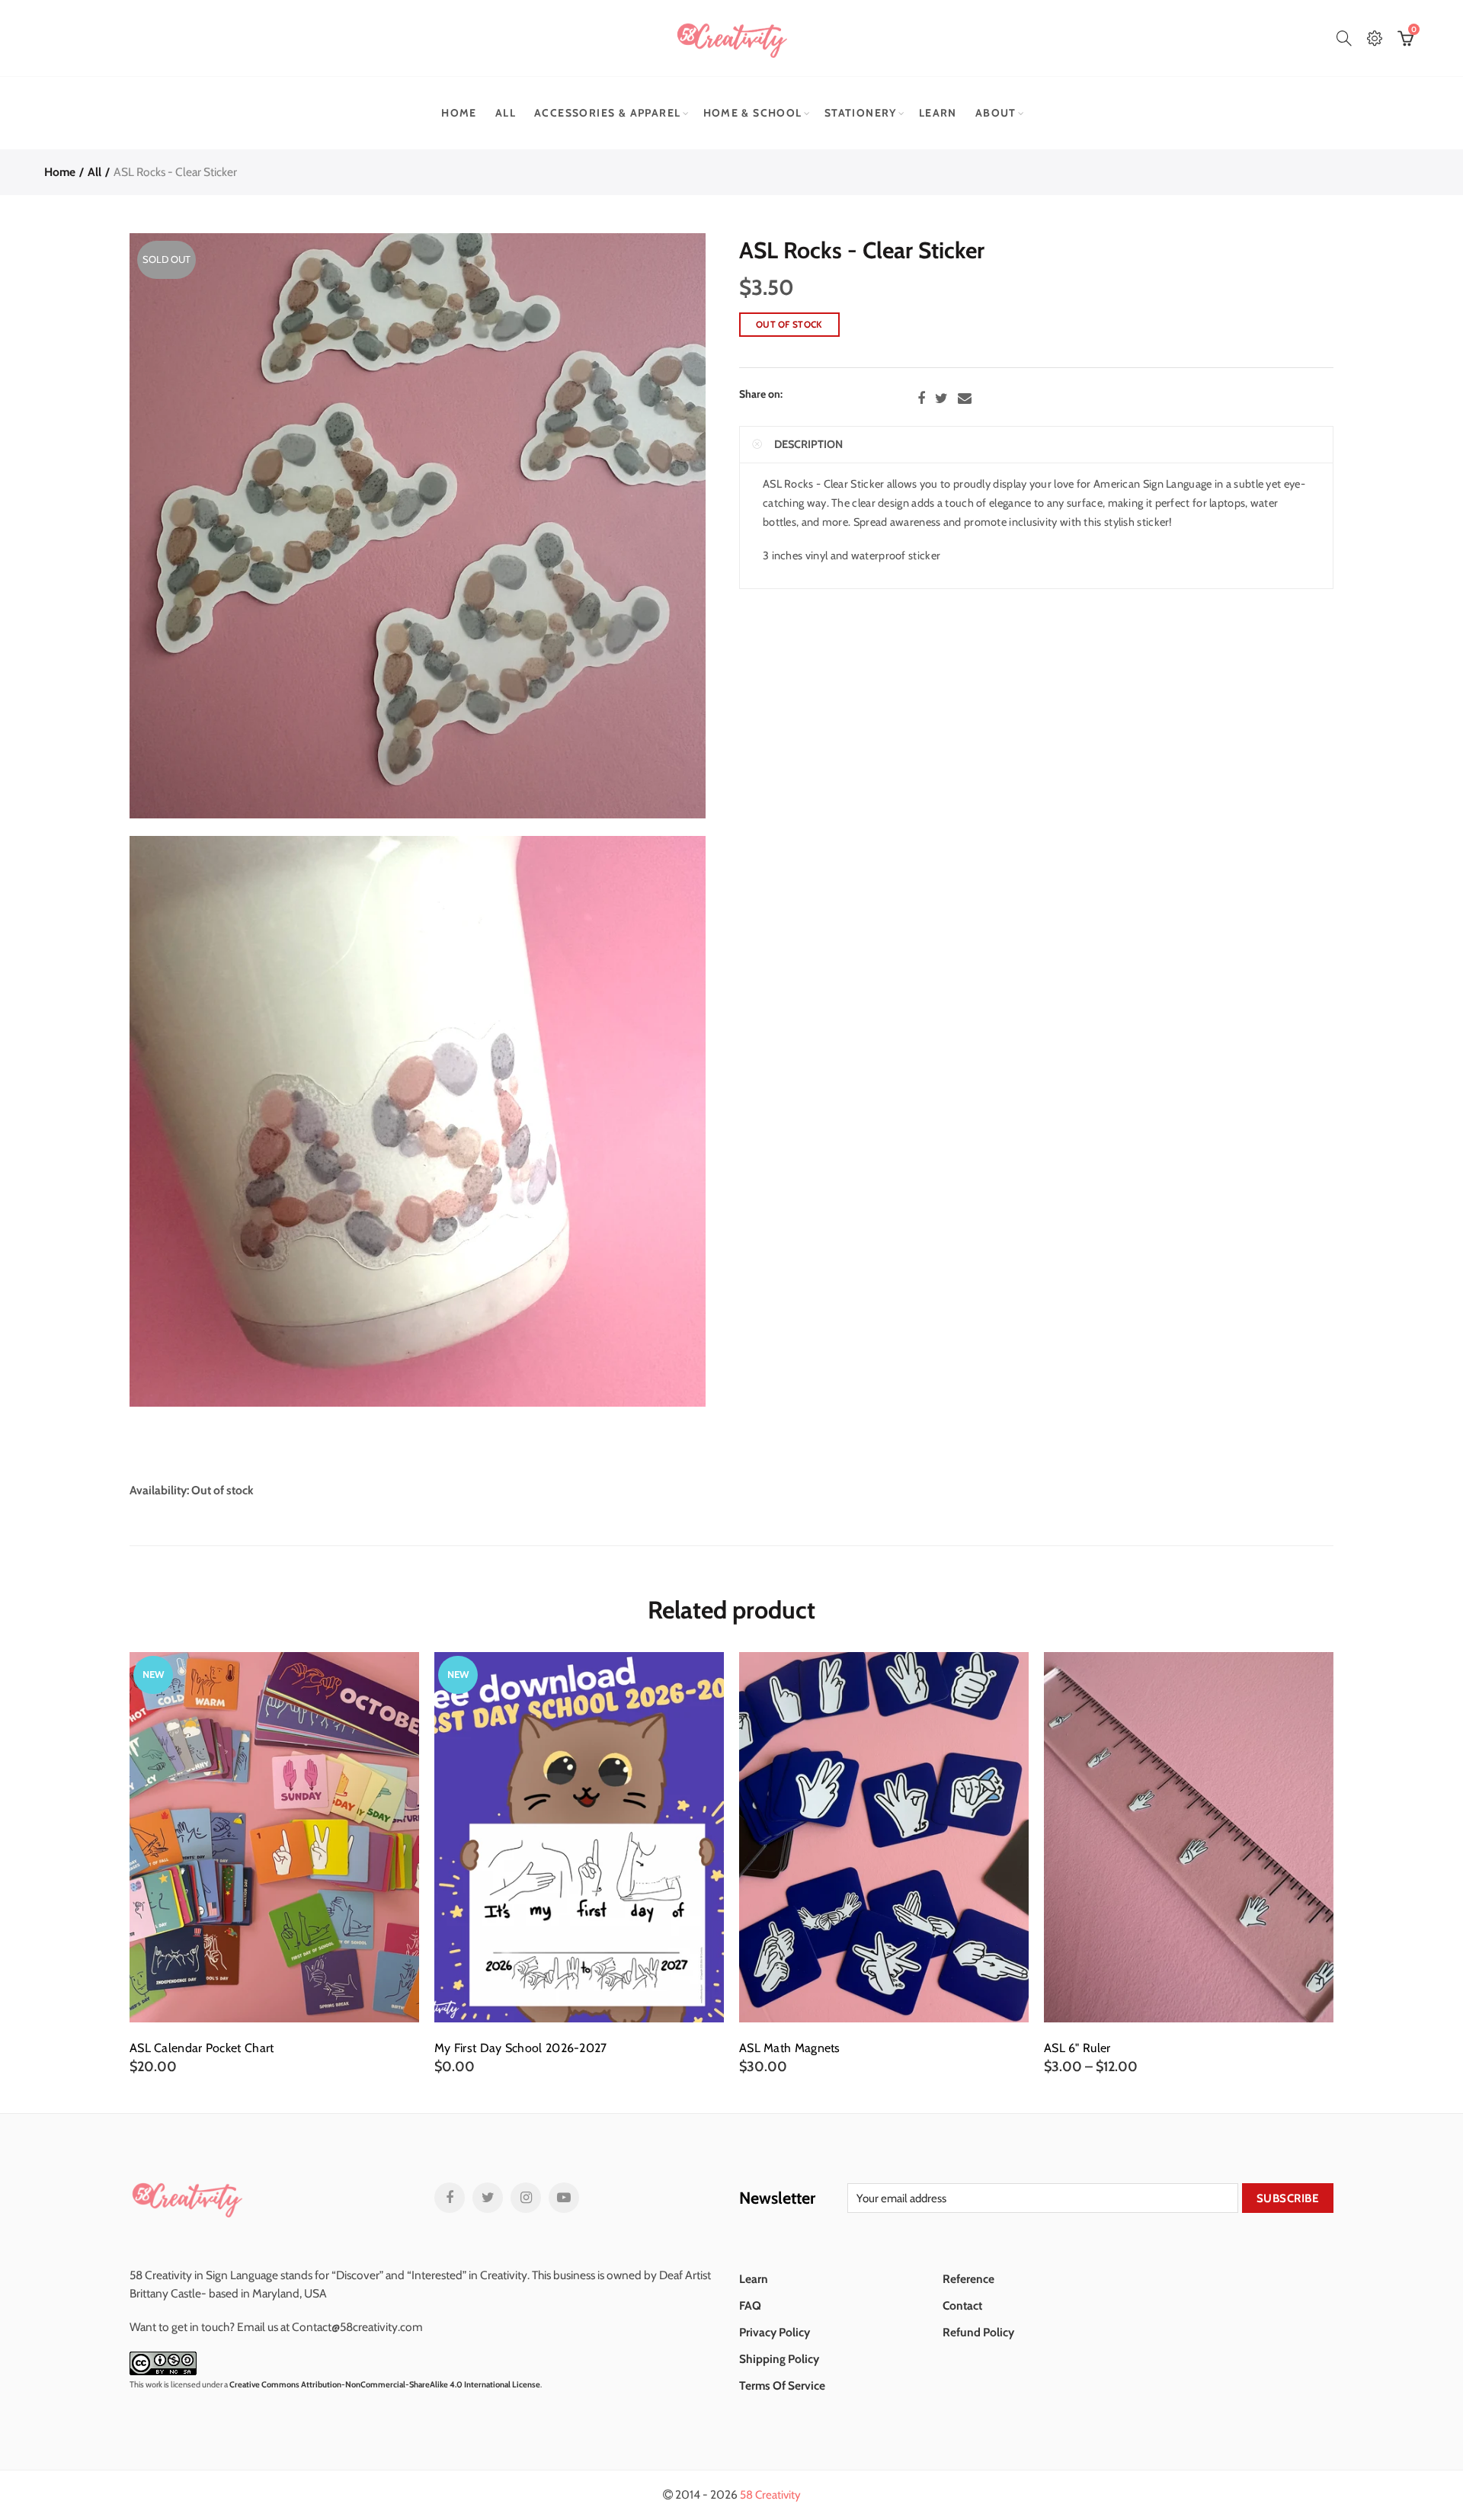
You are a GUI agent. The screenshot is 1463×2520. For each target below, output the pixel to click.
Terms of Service (782, 2386)
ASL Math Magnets (790, 2048)
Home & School (753, 113)
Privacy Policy (775, 2332)
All (506, 113)
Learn (938, 113)
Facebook (921, 399)
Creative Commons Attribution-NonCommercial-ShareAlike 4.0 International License (385, 2384)
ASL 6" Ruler (1077, 2048)
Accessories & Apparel (607, 113)
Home (459, 113)
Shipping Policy (779, 2359)
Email (965, 399)
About (996, 113)
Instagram (526, 2198)
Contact (962, 2305)
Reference (968, 2279)
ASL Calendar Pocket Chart (202, 2048)
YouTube (564, 2198)
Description (808, 444)
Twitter (941, 399)
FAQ (750, 2305)
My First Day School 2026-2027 (521, 2048)
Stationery (861, 113)
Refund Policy (978, 2332)
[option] (274, 1864)
